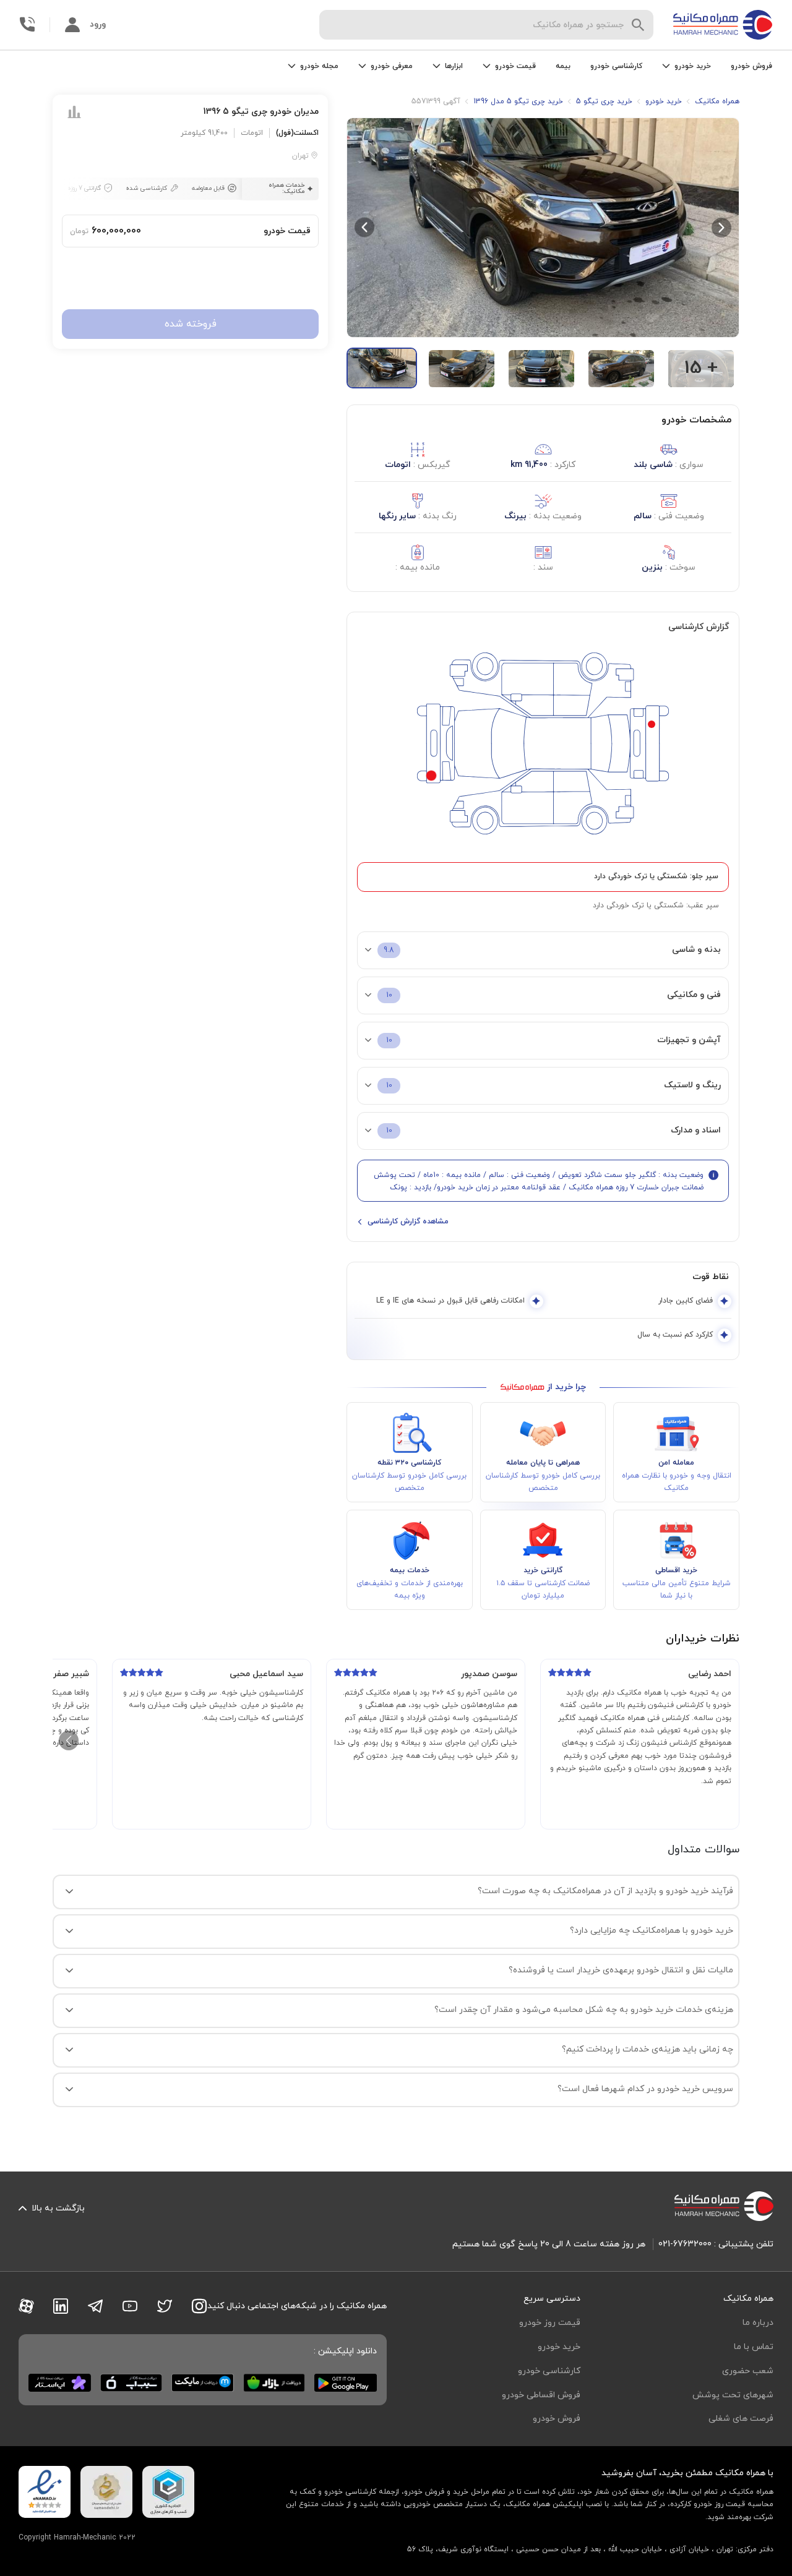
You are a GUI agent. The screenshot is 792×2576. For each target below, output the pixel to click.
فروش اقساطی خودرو (541, 2395)
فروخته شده (191, 325)
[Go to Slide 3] (541, 369)
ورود (98, 24)
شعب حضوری (748, 2371)
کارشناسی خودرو (616, 66)
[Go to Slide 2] (462, 369)
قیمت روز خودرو (550, 2323)
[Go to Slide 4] (621, 369)
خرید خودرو (559, 2347)
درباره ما (758, 2323)
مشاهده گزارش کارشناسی (408, 1222)
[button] (543, 227)
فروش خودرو (751, 66)
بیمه (563, 66)
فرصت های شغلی (741, 2419)
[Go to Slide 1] (382, 368)
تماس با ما (754, 2347)
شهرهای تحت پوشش (733, 2395)
